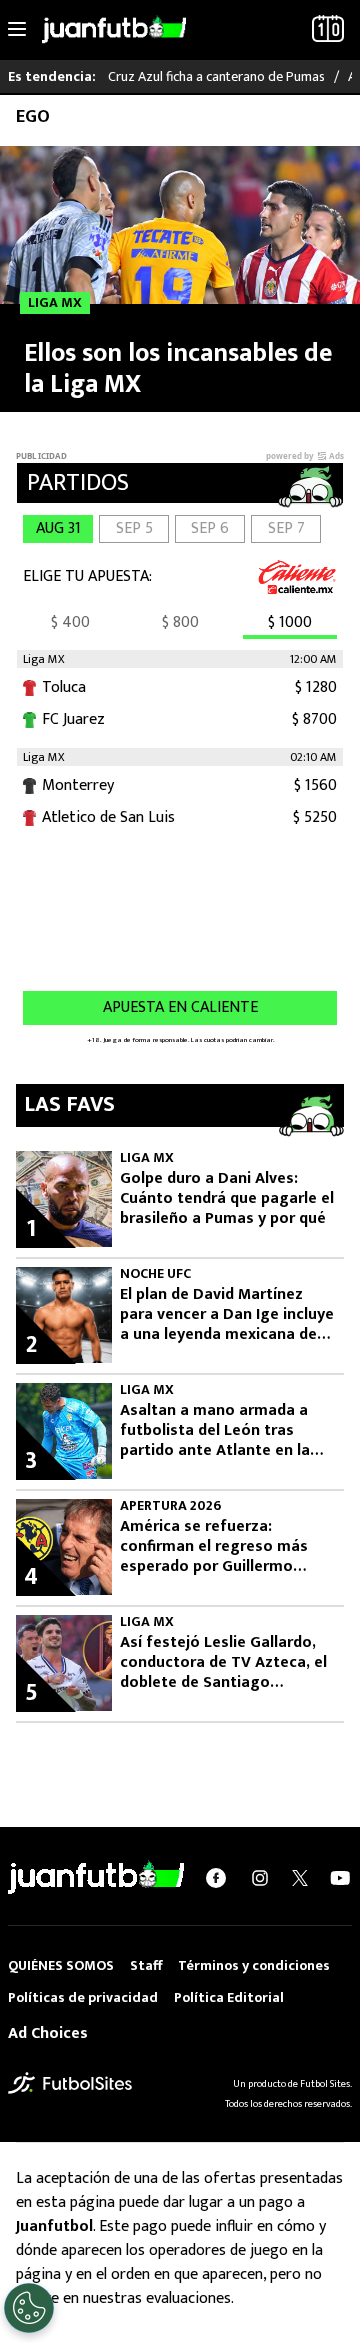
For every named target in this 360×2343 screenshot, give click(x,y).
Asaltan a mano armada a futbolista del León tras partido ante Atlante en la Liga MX (215, 1431)
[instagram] (260, 1878)
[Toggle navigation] (17, 30)
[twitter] (300, 1878)
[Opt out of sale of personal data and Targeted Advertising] (29, 2308)
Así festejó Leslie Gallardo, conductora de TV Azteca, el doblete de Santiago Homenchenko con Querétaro (223, 1663)
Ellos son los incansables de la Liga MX (178, 369)
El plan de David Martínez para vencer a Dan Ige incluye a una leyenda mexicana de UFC (227, 1315)
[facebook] (216, 1878)
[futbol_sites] (70, 2082)
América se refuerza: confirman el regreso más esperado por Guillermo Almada (214, 1547)
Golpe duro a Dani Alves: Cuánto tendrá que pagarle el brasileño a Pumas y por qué (227, 1199)
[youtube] (340, 1878)
